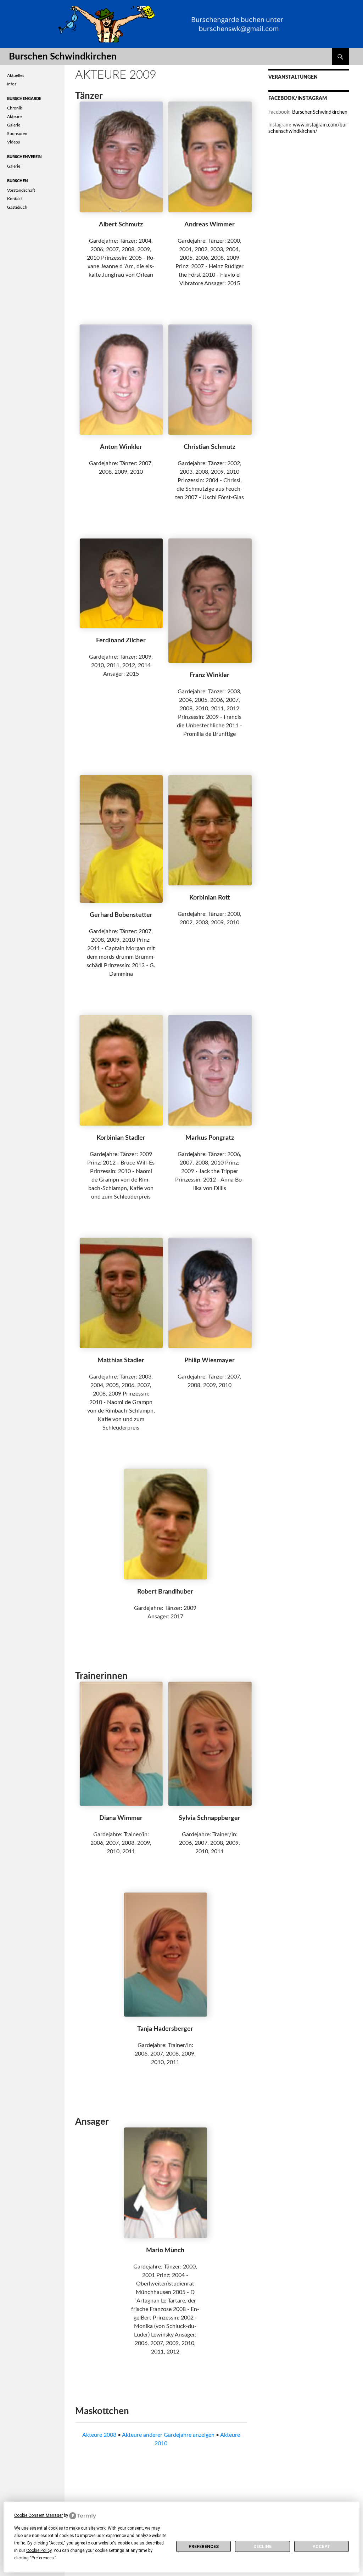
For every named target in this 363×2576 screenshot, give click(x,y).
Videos (13, 142)
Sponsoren (17, 134)
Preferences (204, 2547)
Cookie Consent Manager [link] (38, 2515)
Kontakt (15, 199)
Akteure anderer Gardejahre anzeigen (168, 2435)
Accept (322, 2547)
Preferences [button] (43, 2558)
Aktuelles (16, 75)
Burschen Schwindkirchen (63, 57)
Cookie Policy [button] (39, 2550)
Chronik (15, 108)
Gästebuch (17, 207)
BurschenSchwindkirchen (320, 112)
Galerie (14, 125)
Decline (263, 2547)
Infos (12, 84)
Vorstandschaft (21, 190)
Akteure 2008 (99, 2435)
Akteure (14, 117)
